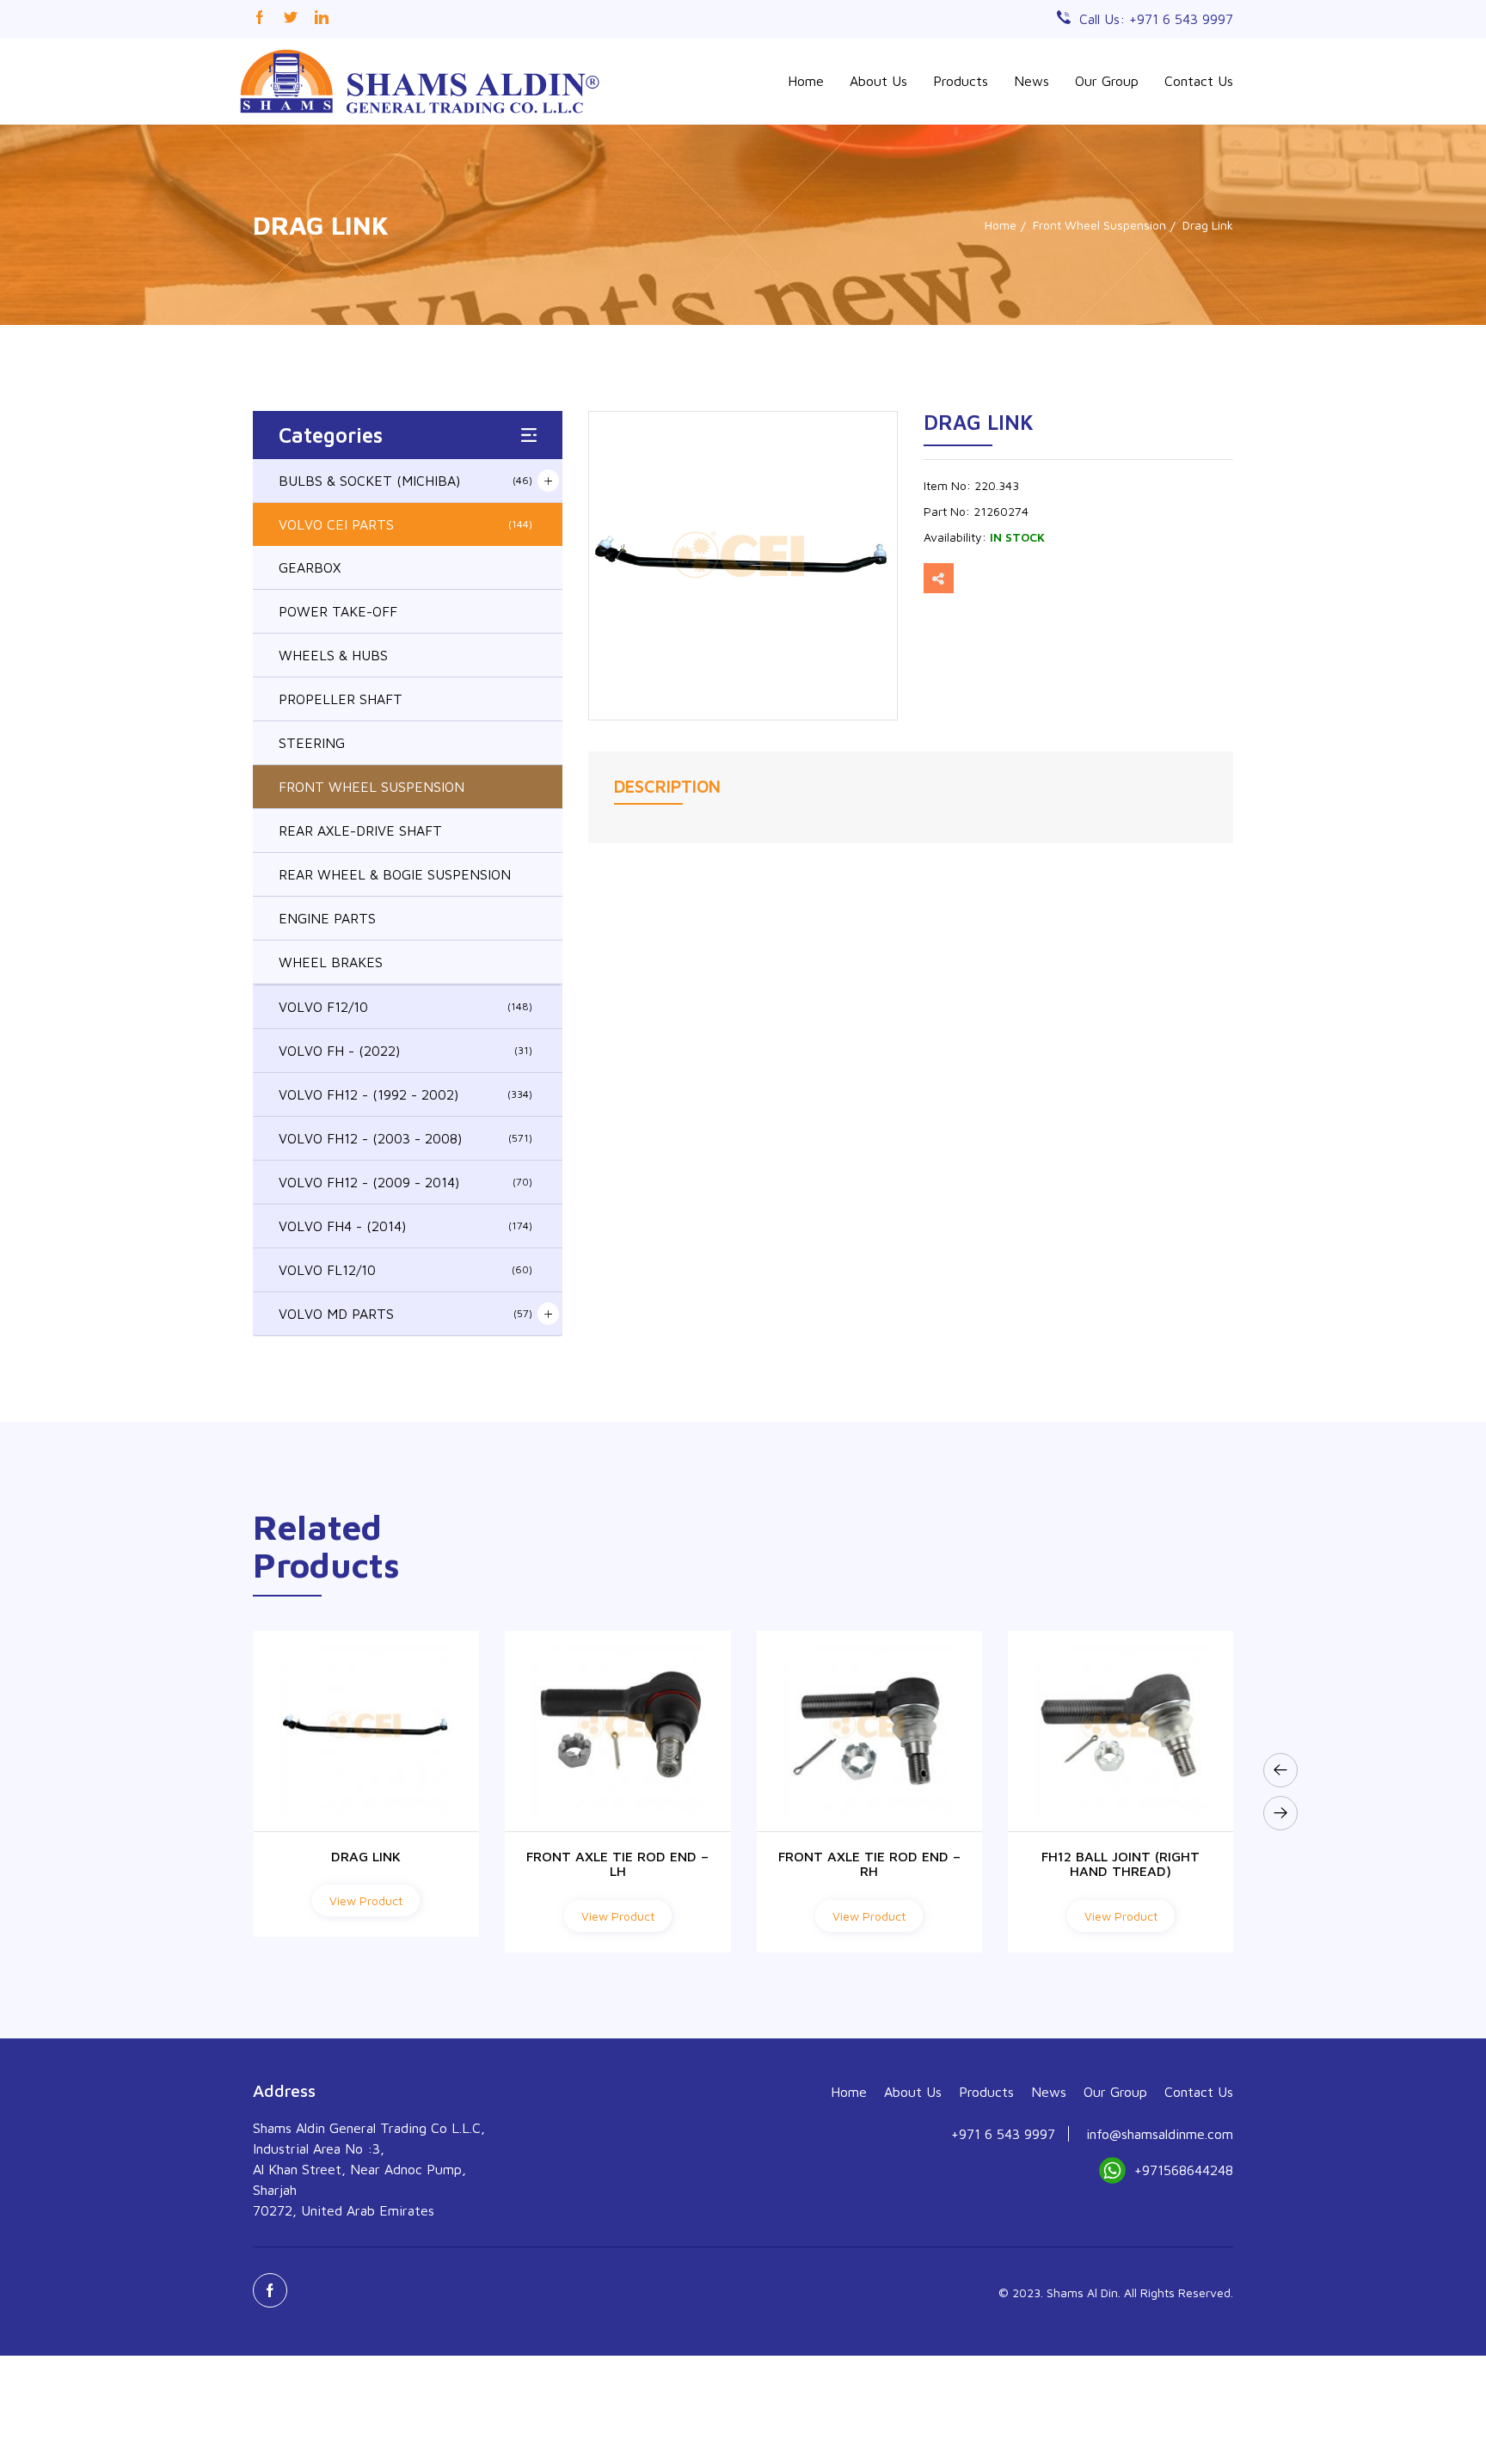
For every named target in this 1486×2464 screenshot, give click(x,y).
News (1032, 81)
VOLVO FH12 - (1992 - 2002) (405, 1094)
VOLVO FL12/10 (405, 1270)
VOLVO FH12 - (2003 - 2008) (405, 1138)
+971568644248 (1184, 2170)
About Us (878, 81)
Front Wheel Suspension (1099, 225)
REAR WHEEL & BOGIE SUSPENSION (395, 874)
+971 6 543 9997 (1003, 2134)
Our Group (1107, 81)
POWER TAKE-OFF (338, 611)
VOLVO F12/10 (405, 1007)
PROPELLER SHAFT (341, 699)
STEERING (312, 743)
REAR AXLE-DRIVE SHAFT (360, 831)
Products (961, 81)
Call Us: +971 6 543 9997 (1156, 19)
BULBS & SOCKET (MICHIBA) (405, 481)
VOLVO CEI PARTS (405, 524)
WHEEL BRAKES (331, 962)
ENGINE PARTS (327, 918)
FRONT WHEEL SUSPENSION (371, 787)
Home (806, 81)
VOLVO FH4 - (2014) (405, 1226)
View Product (366, 1916)
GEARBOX (310, 567)
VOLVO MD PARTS (405, 1314)
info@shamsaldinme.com (1160, 2134)
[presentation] (1280, 1770)
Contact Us (1199, 81)
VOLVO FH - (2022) (405, 1051)
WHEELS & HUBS (333, 655)
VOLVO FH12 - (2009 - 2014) (405, 1182)
